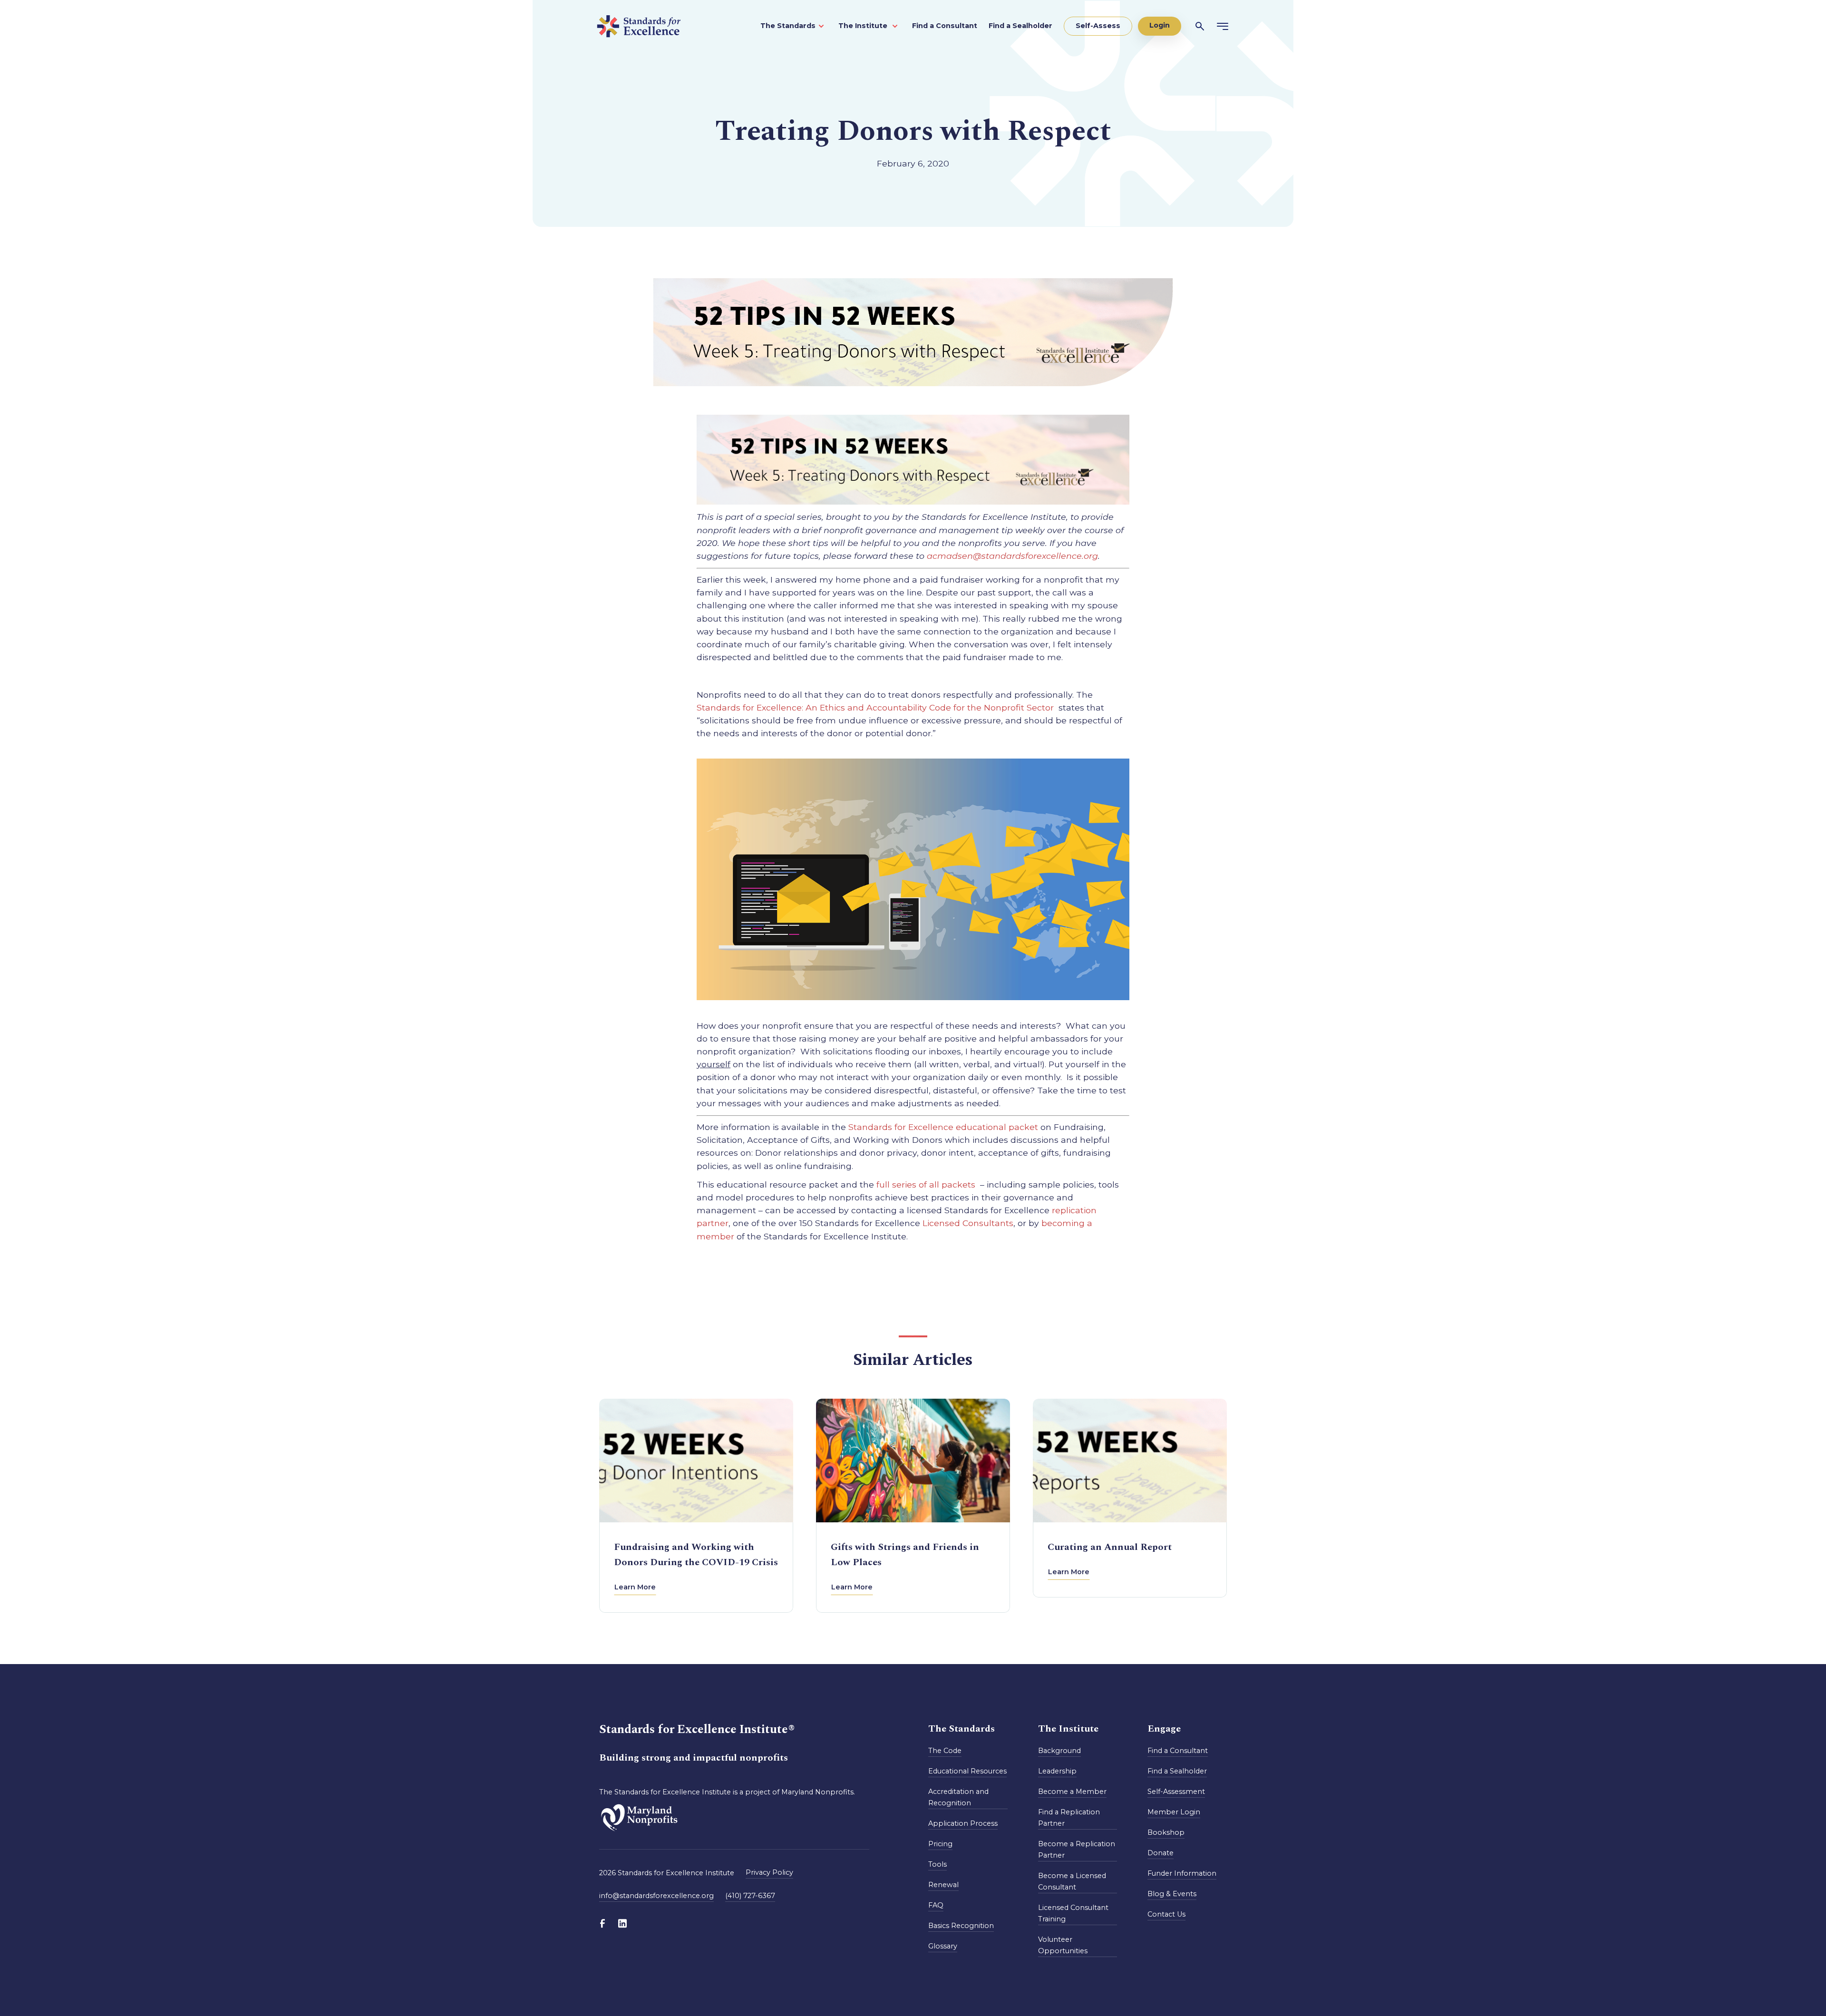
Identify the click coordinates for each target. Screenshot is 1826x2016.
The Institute (864, 26)
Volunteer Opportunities (1063, 1945)
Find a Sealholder (1020, 26)
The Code (945, 1751)
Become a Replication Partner (1077, 1850)
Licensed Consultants (968, 1223)
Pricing (940, 1844)
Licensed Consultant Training (1073, 1913)
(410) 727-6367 (750, 1896)
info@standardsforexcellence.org (656, 1896)
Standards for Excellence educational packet (943, 1127)
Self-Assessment (1176, 1792)
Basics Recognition (961, 1926)
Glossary (943, 1946)
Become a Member (1072, 1792)
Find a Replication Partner (1069, 1818)
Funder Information (1182, 1873)
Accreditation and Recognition (958, 1797)
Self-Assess (1098, 26)
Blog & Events (1172, 1894)
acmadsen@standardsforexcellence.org (1012, 556)
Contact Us (1166, 1914)
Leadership (1057, 1771)
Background (1059, 1751)
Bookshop (1166, 1832)
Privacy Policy (769, 1872)
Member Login (1174, 1812)
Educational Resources (967, 1771)
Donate (1161, 1853)
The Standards (788, 26)
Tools (937, 1864)
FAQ (936, 1905)
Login (1160, 25)
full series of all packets (927, 1184)
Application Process (963, 1823)
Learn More (635, 1587)
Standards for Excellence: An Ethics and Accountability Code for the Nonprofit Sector (878, 707)
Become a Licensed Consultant (1072, 1881)
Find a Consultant (945, 26)
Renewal (943, 1885)
